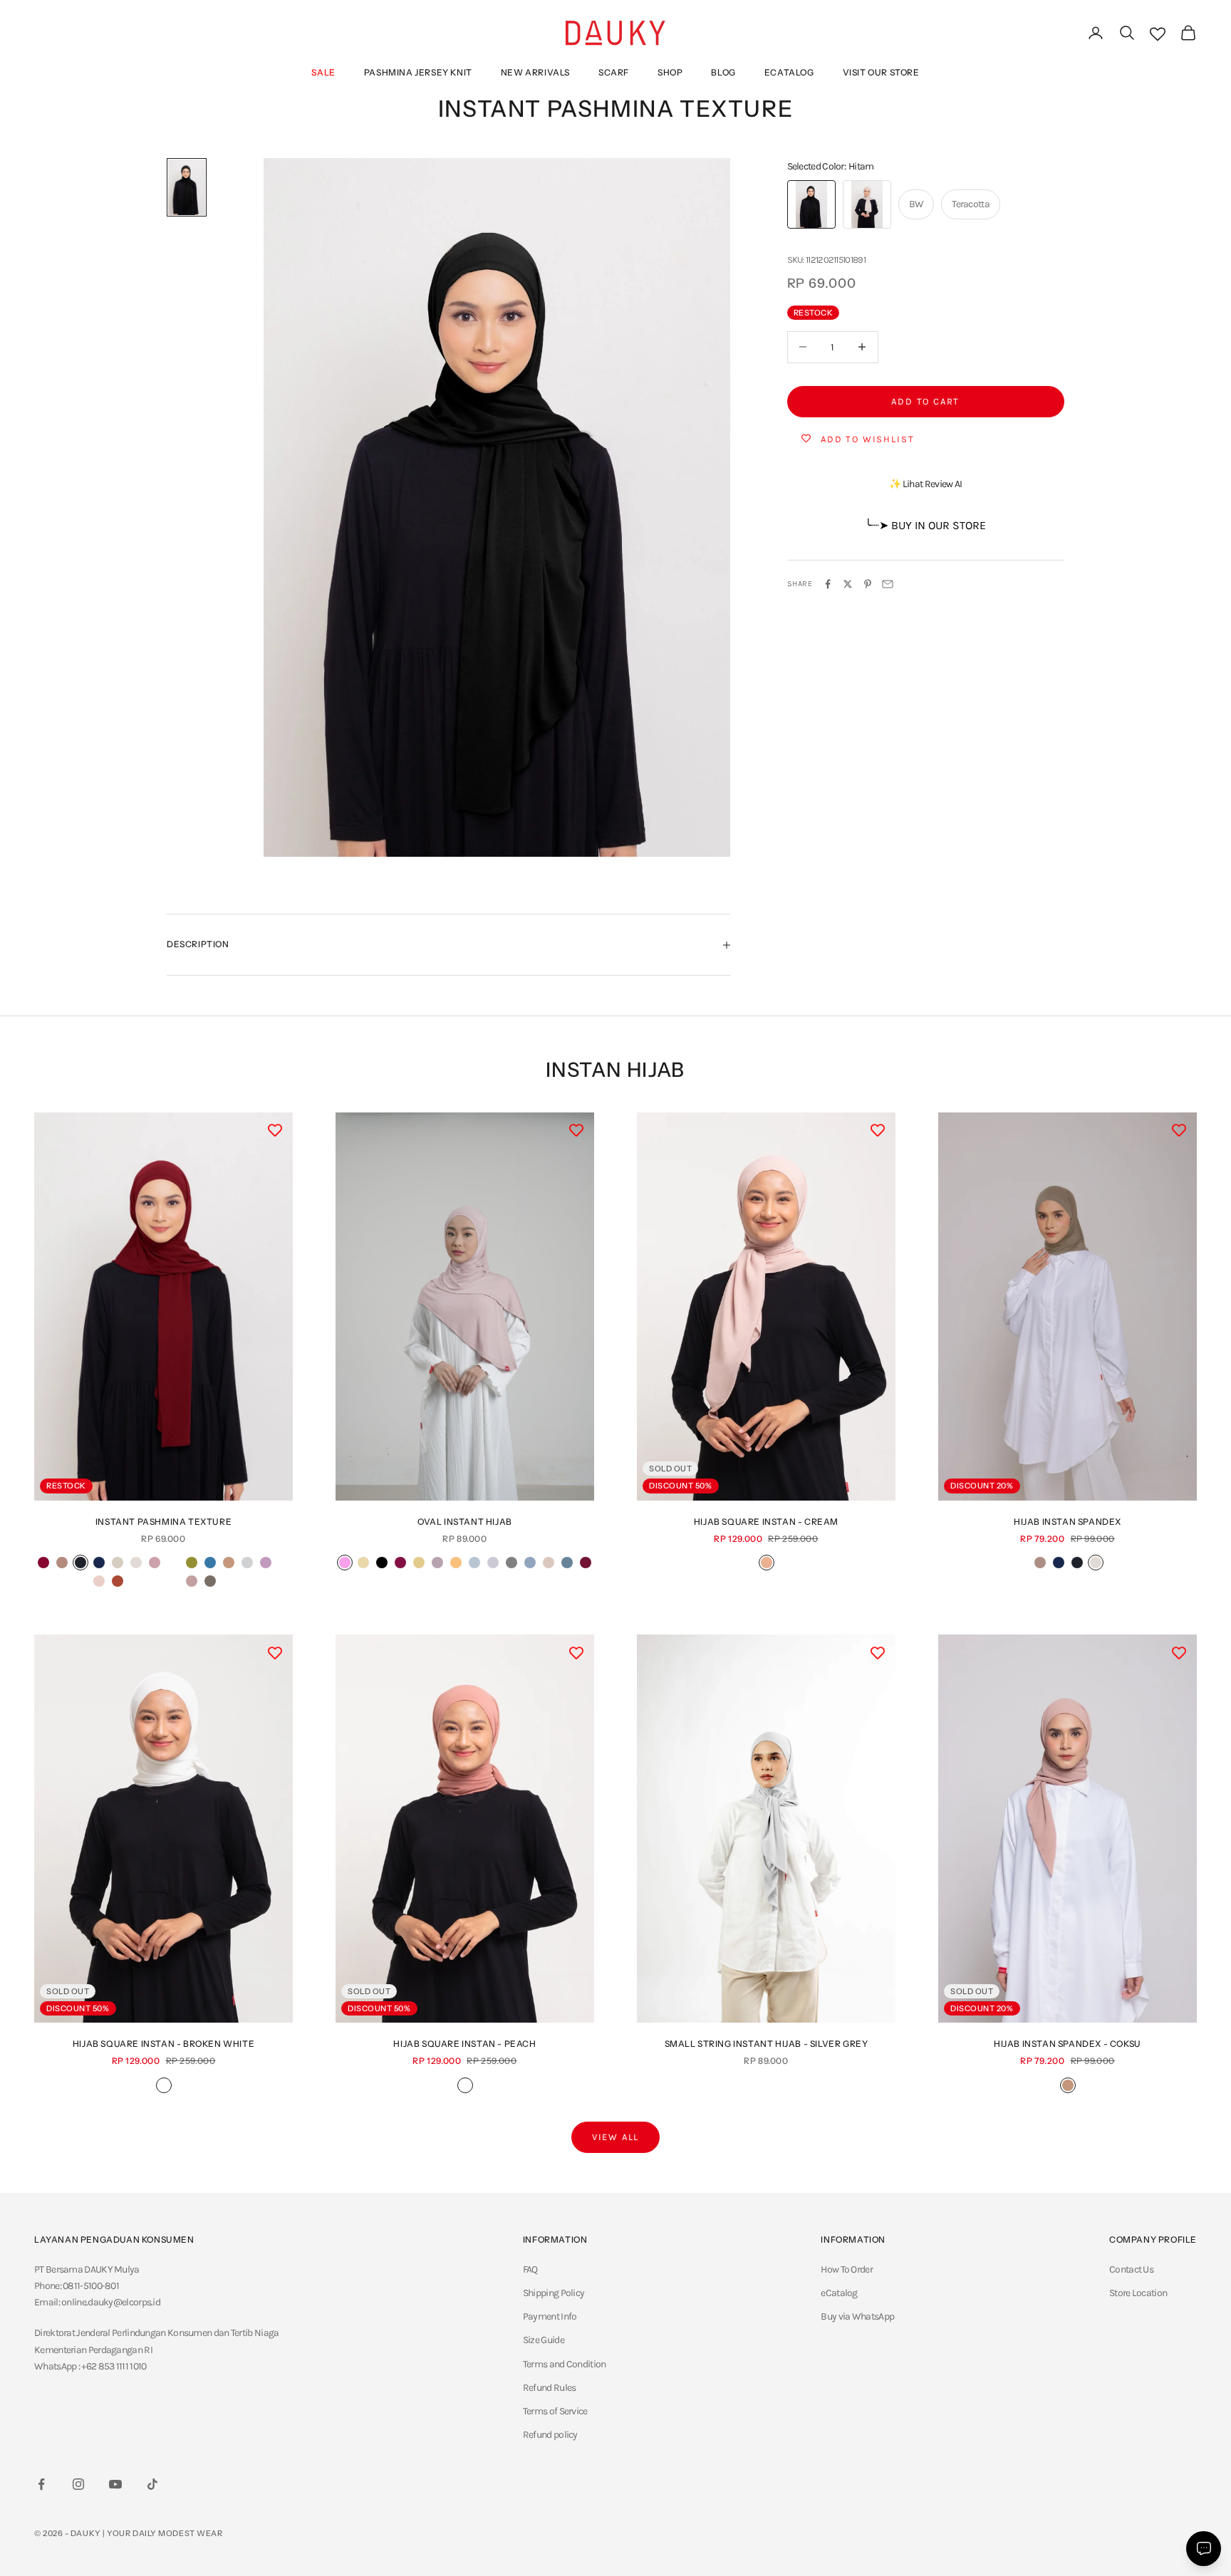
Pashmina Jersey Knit (418, 72)
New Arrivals (535, 72)
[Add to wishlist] (275, 1130)
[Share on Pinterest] (868, 584)
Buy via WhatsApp (857, 2316)
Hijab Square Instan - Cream (766, 1522)
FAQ (530, 2269)
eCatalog (789, 72)
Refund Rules (550, 2388)
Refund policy (550, 2435)
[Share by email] (888, 584)
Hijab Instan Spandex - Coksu (1068, 2044)
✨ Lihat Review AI (925, 484)
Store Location (1138, 2293)
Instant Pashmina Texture (163, 1522)
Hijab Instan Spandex (1068, 1522)
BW (916, 204)
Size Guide (544, 2340)
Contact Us (1131, 2269)
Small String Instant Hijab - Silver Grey (767, 2044)
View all (616, 2137)
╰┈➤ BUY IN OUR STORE (925, 525)
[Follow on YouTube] (115, 2484)
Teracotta (971, 204)
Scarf (614, 72)
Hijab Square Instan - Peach (464, 2044)
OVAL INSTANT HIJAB (465, 1522)
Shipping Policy (554, 2293)
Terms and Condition (565, 2364)
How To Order (847, 2269)
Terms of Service (555, 2411)
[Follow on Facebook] (41, 2484)
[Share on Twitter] (848, 584)
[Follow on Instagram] (78, 2484)
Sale (323, 72)
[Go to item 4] (187, 187)
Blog (723, 72)
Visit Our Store (881, 72)
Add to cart (925, 401)
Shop (670, 72)
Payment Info (550, 2316)
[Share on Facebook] (828, 584)
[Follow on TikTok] (152, 2484)
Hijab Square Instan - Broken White (163, 2044)
